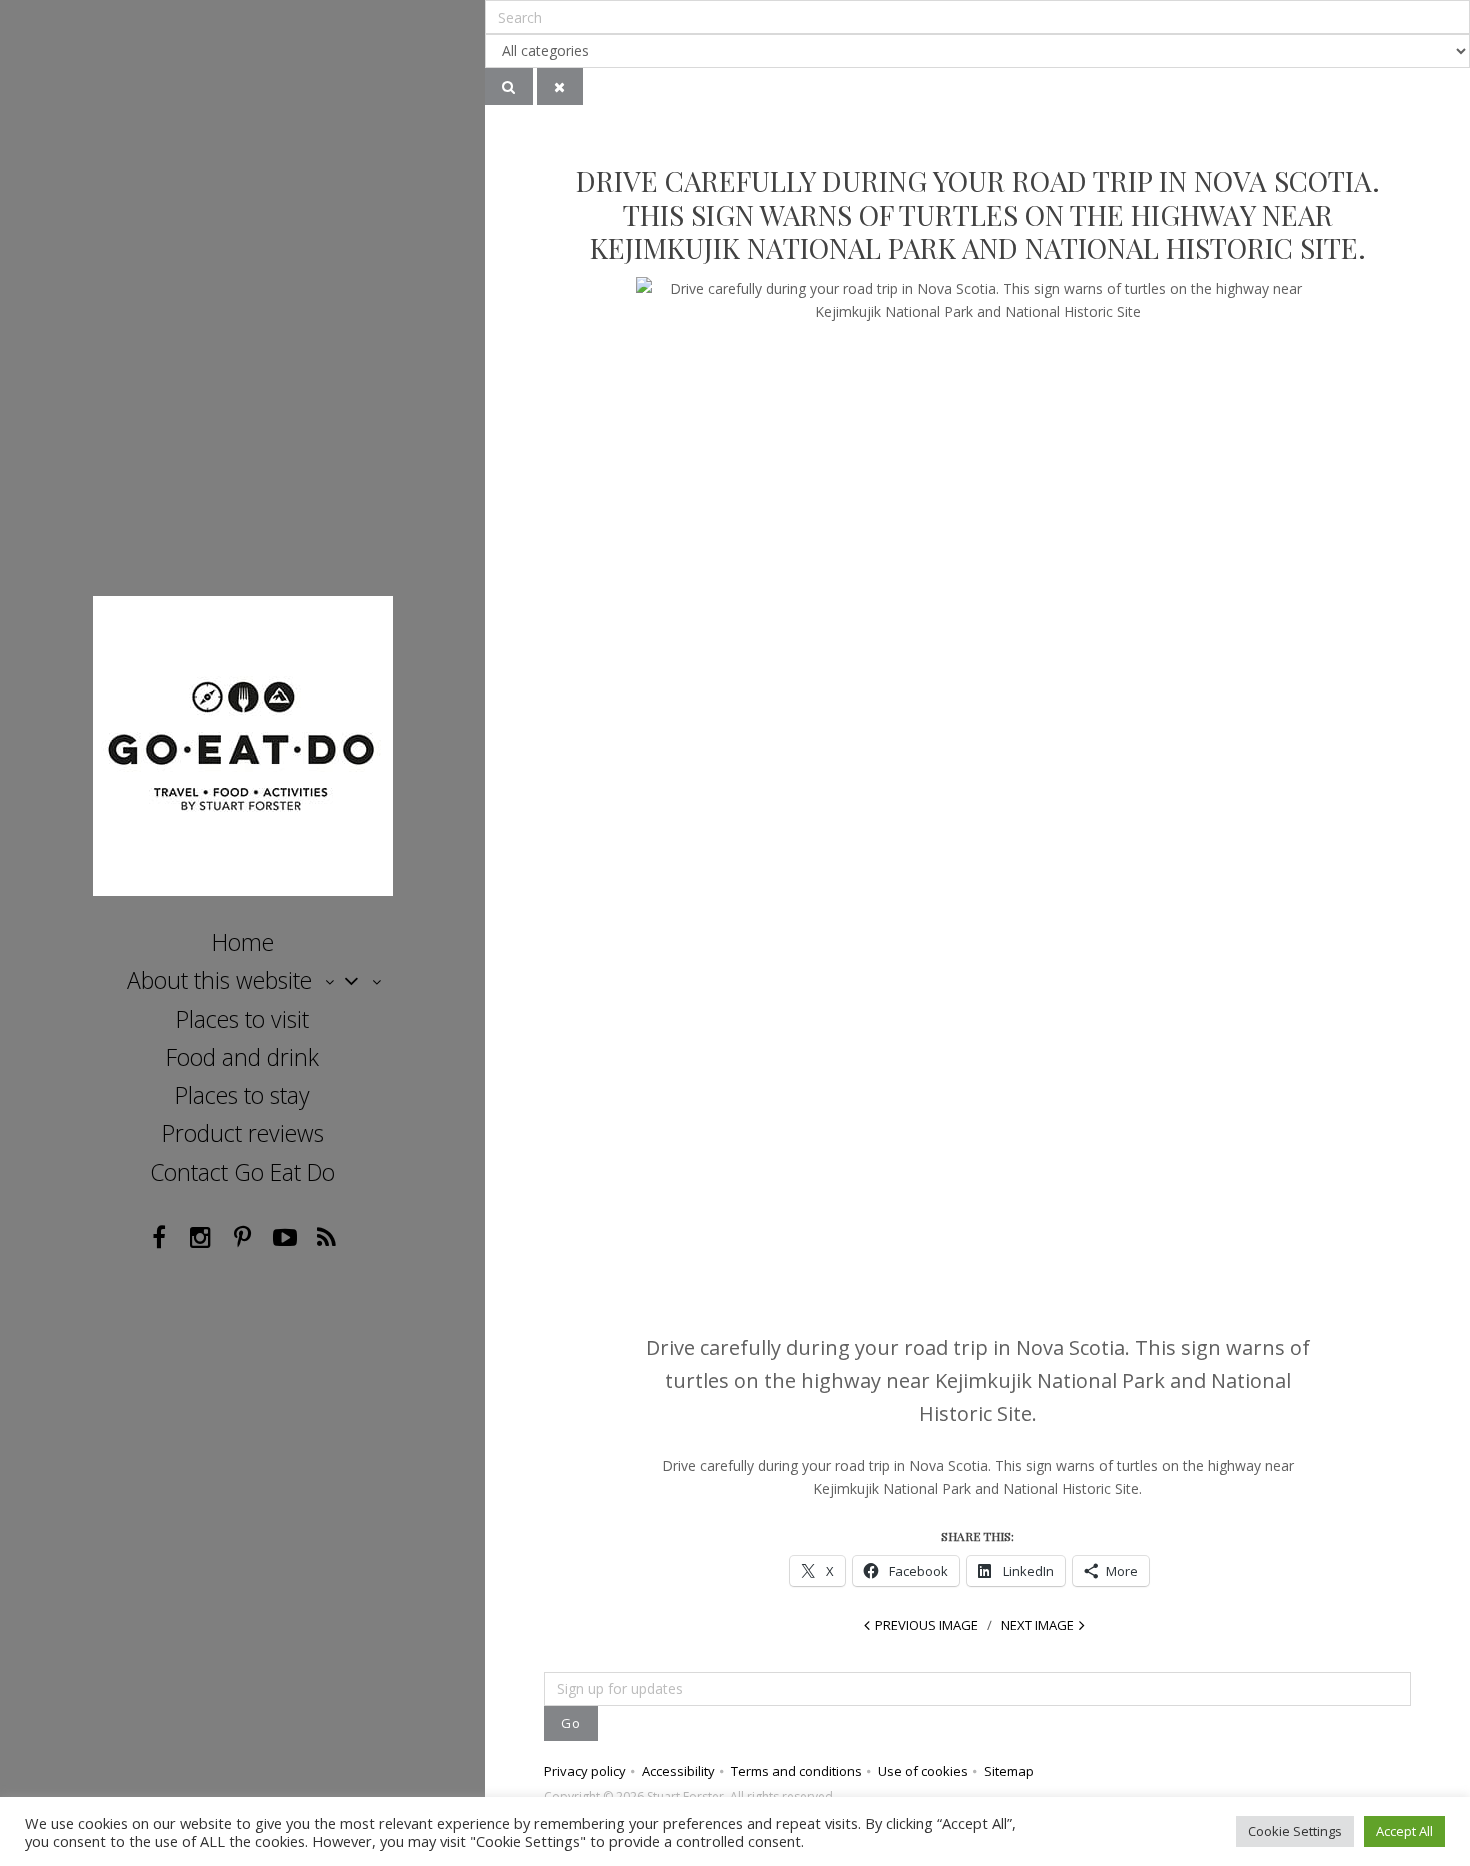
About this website (219, 980)
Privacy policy (585, 1771)
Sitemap (1009, 1771)
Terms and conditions (796, 1771)
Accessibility (678, 1771)
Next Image (1037, 1625)
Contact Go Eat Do (242, 1172)
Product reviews (243, 1133)
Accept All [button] (1404, 1831)
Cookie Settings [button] (1295, 1831)
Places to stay (242, 1095)
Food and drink (242, 1057)
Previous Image (926, 1625)
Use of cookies (923, 1771)
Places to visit (242, 1019)
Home (243, 942)
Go (571, 1723)
